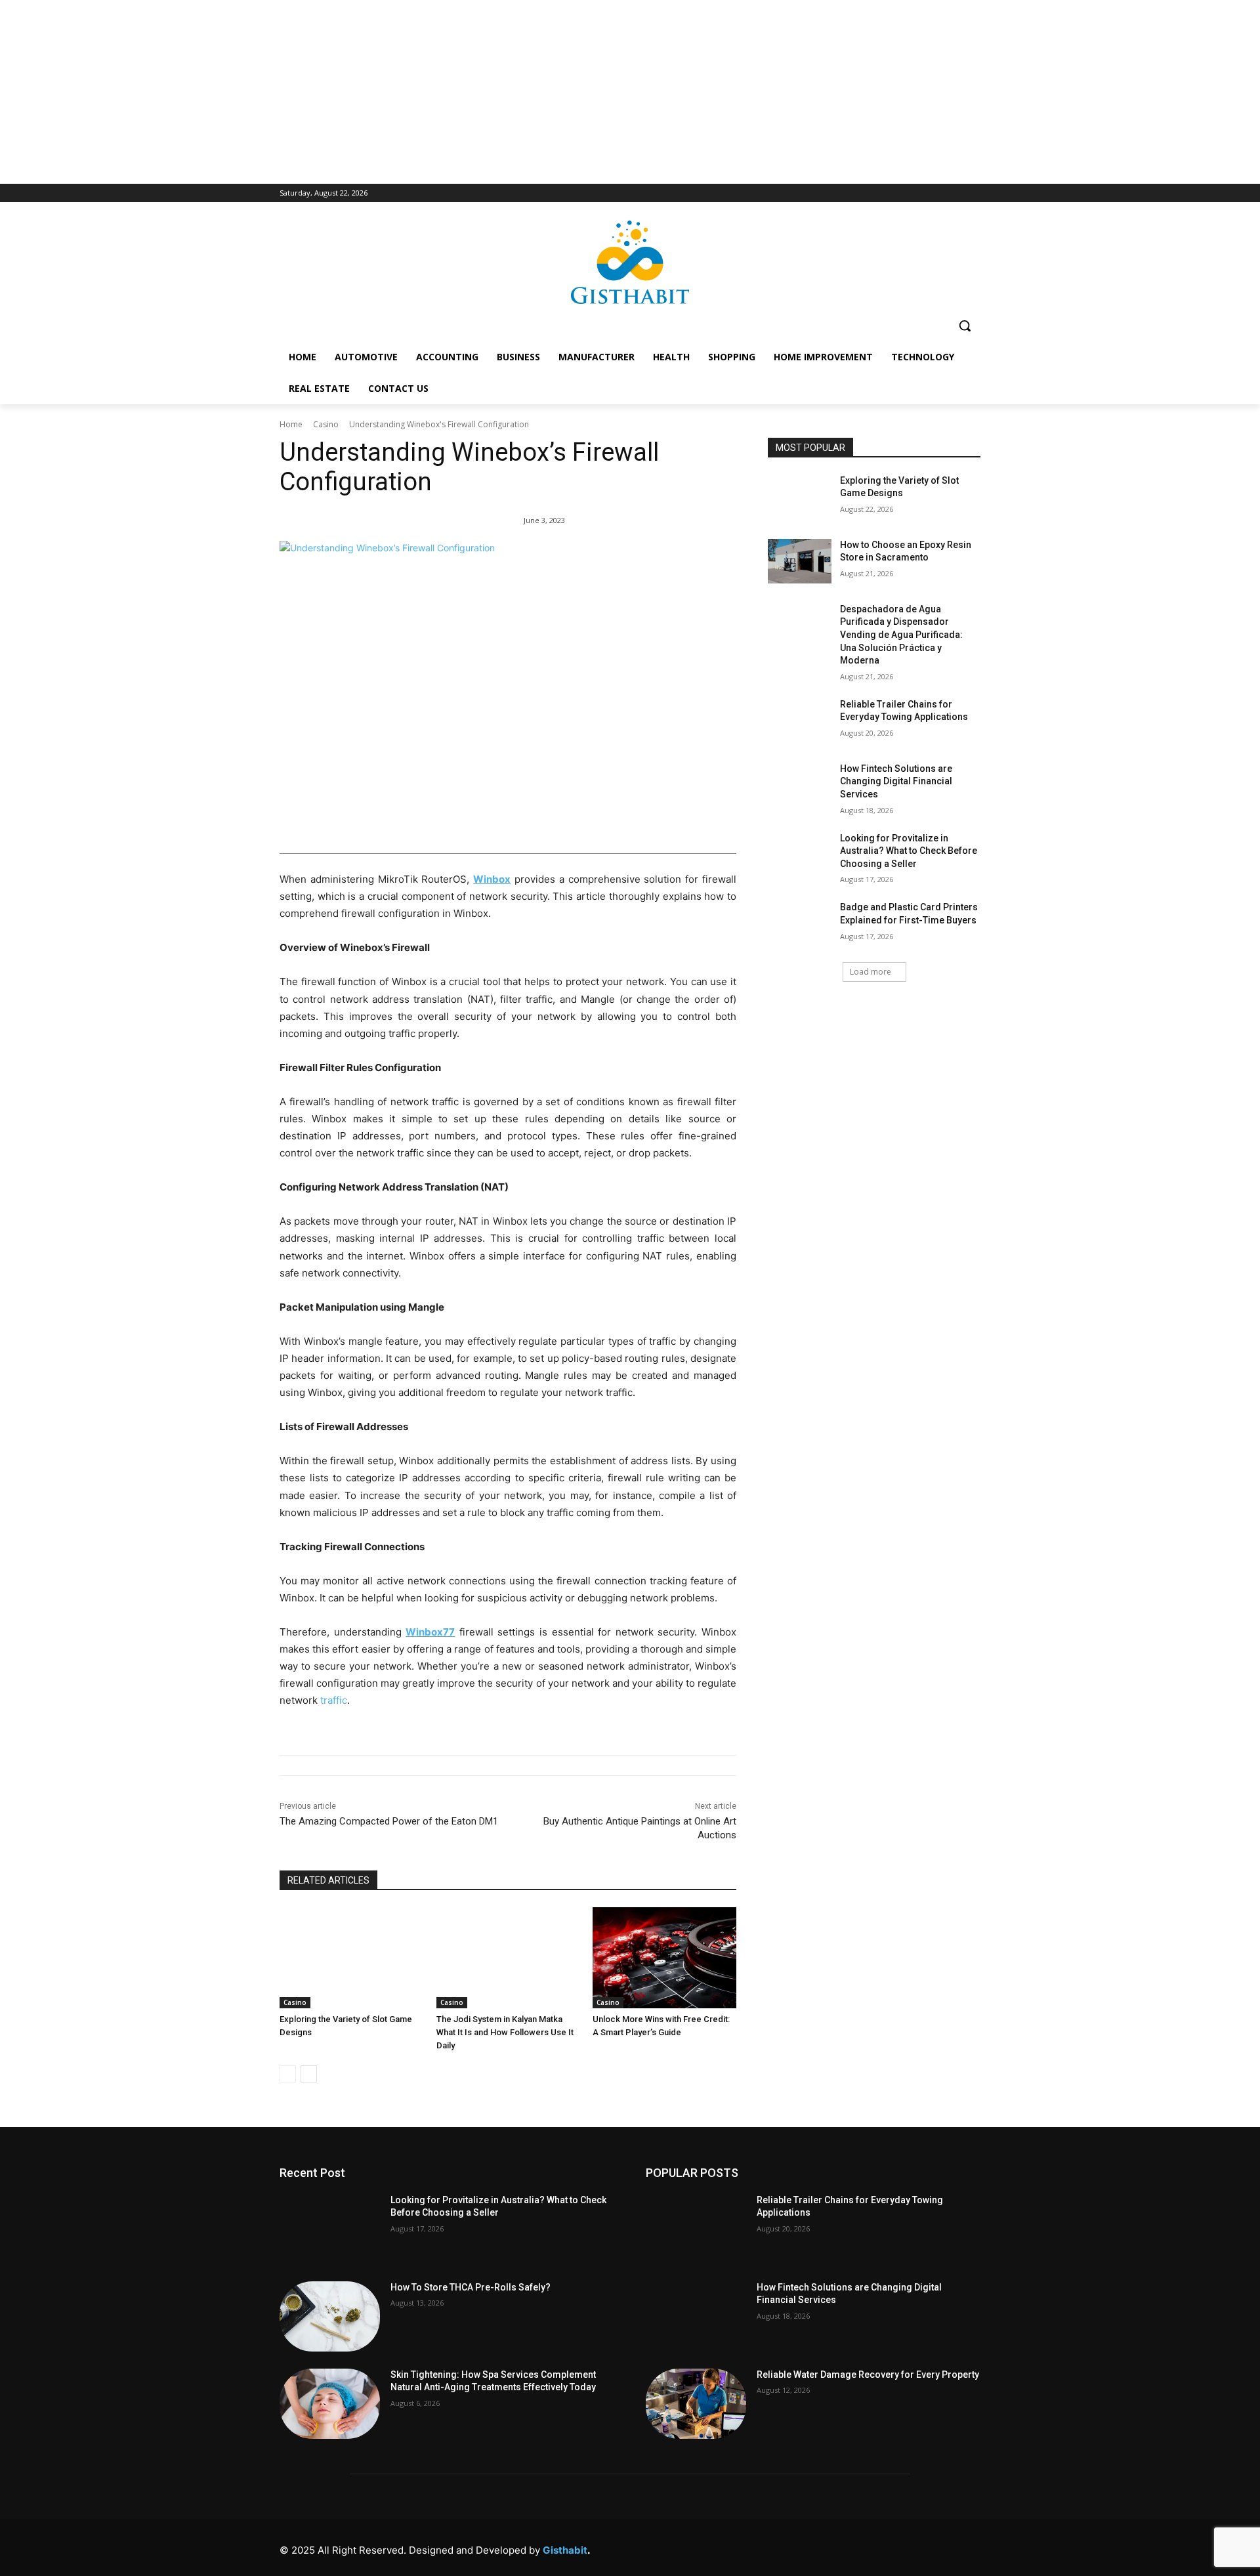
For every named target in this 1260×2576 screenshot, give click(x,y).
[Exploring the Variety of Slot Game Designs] (351, 1957)
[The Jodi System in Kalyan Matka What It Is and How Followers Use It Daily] (508, 1957)
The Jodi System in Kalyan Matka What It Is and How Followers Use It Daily (505, 2032)
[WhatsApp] (939, 2547)
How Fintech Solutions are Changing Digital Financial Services (896, 781)
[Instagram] (821, 2547)
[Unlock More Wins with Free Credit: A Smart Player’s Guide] (664, 1957)
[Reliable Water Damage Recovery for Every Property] (696, 2404)
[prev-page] (288, 2074)
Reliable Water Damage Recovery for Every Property (868, 2375)
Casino (326, 424)
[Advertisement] (630, 92)
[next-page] (309, 2074)
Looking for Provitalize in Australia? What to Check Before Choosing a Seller (909, 851)
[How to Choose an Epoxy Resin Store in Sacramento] (800, 561)
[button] (965, 326)
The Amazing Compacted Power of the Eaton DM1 (389, 1821)
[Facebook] (792, 2547)
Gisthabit (565, 2550)
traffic (334, 1700)
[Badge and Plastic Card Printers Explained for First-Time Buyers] (800, 923)
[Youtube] (969, 2547)
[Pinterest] (880, 2547)
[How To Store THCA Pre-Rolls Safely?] (330, 2316)
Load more (871, 972)
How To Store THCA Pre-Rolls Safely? (471, 2287)
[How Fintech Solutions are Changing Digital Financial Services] (800, 785)
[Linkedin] (851, 2547)
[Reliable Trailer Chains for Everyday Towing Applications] (800, 721)
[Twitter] (910, 2547)
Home (291, 424)
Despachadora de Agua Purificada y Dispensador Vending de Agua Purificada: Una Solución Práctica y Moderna (901, 635)
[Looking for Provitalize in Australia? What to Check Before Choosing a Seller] (800, 855)
